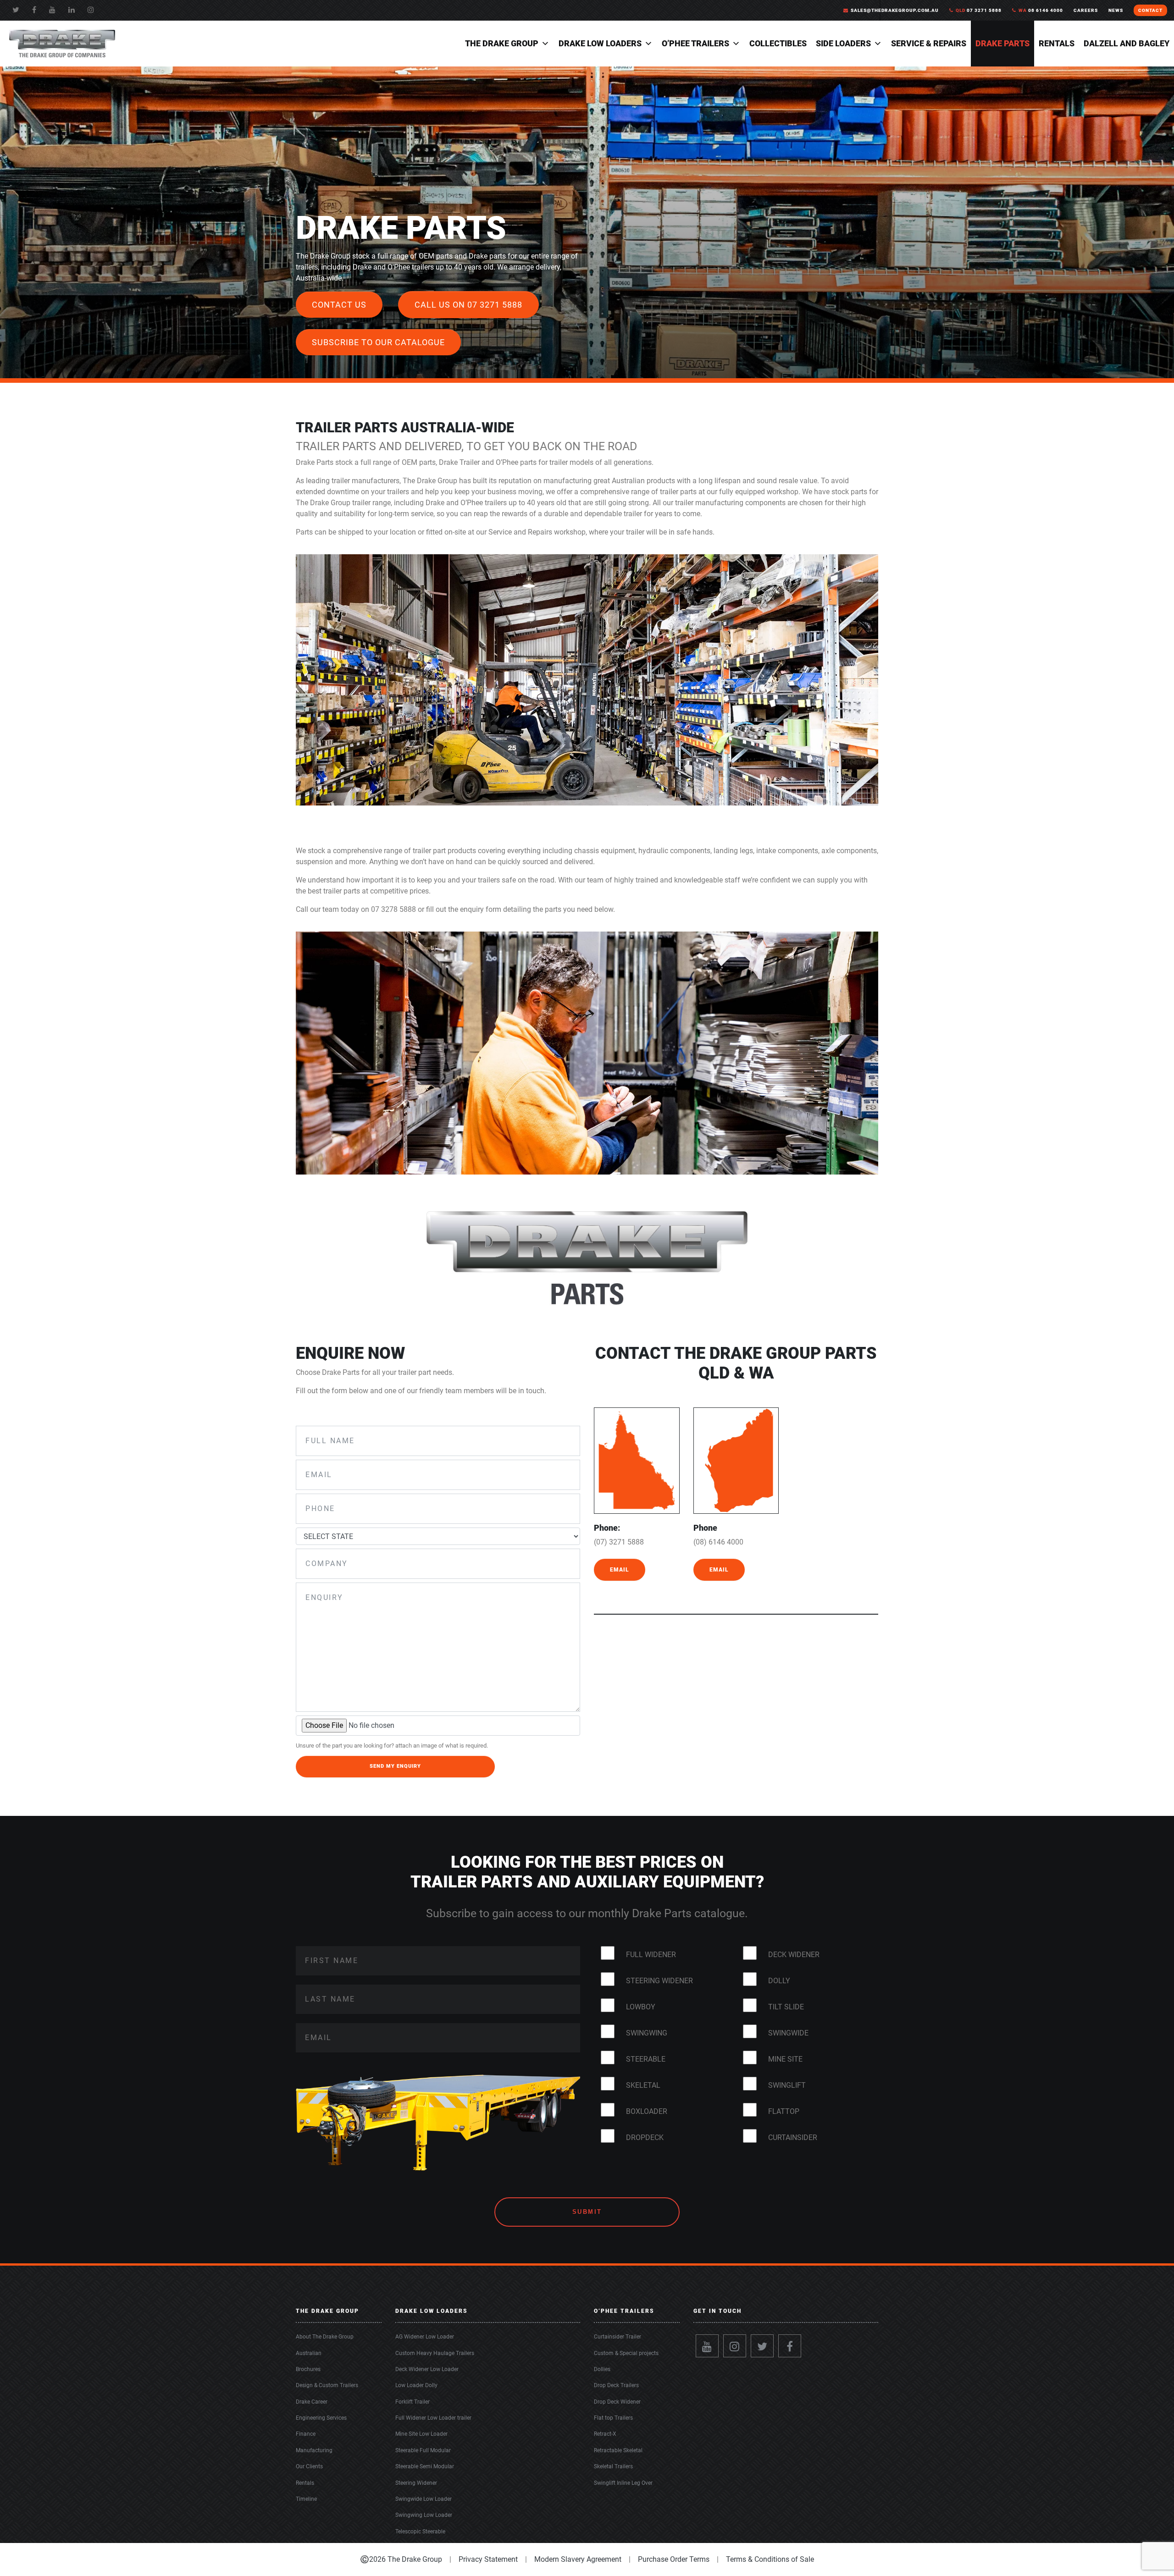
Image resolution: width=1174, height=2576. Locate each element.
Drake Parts (1002, 43)
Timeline (306, 2499)
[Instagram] (735, 2346)
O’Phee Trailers (695, 43)
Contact (1150, 10)
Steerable (646, 2059)
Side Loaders (843, 43)
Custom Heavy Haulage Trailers (435, 2353)
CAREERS (1086, 10)
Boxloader (647, 2111)
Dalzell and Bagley (1127, 43)
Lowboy (641, 2007)
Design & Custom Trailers (327, 2385)
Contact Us (339, 305)
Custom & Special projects (626, 2353)
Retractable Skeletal (618, 2450)
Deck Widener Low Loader (427, 2369)
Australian (309, 2353)
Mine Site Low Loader (421, 2434)
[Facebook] (34, 10)
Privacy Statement (488, 2559)
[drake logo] (62, 43)
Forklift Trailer (413, 2402)
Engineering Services (321, 2418)
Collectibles (778, 43)
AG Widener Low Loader (425, 2337)
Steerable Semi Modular (425, 2466)
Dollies (602, 2369)
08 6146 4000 (1041, 10)
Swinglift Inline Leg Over (623, 2483)
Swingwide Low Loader (424, 2499)
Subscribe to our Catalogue (378, 342)
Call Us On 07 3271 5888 (468, 305)
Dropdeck (645, 2137)
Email (620, 1570)
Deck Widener (794, 1955)
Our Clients (309, 2466)
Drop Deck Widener (617, 2402)
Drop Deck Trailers (616, 2385)
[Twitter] (16, 10)
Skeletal (643, 2085)
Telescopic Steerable (420, 2532)
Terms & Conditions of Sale (770, 2559)
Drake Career (312, 2402)
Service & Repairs (929, 43)
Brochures (308, 2369)
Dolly (779, 1981)
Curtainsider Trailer (617, 2337)
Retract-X (605, 2434)
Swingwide (788, 2033)
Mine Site (785, 2059)
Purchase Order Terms (674, 2559)
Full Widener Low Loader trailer (433, 2418)
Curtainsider (793, 2137)
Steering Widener (659, 1981)
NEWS (1116, 10)
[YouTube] (52, 10)
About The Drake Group (325, 2337)
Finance (306, 2434)
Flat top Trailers (613, 2418)
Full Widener (651, 1955)
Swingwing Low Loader (424, 2515)
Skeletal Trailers (613, 2466)
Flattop (784, 2111)
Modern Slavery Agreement (578, 2559)
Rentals (1057, 43)
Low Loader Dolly (416, 2385)
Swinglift (787, 2085)
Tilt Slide (786, 2007)
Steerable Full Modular (423, 2450)
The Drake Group (502, 43)
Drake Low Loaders (600, 43)
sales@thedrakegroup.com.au (895, 10)
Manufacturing (314, 2450)
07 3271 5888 (979, 10)
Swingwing (647, 2033)
